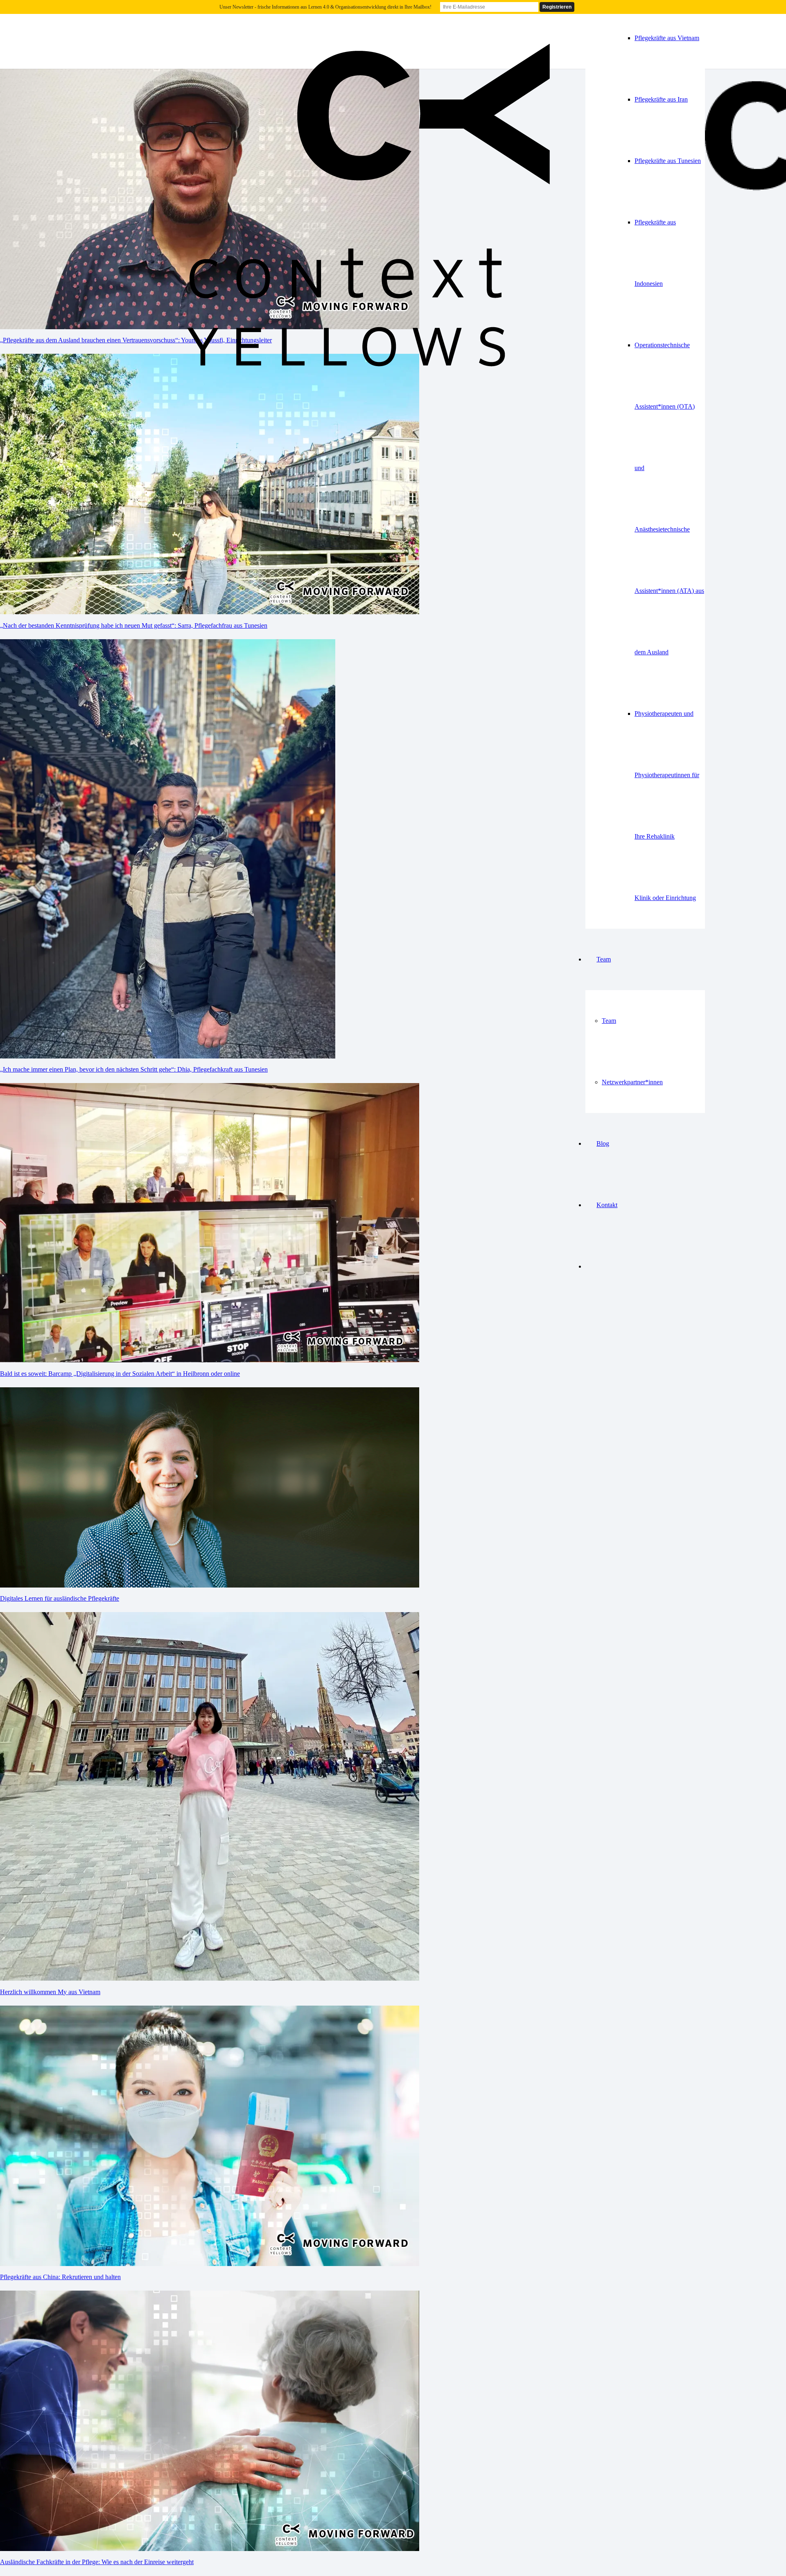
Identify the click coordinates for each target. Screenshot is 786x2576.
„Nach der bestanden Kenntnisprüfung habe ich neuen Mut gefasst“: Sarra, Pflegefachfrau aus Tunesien (134, 625)
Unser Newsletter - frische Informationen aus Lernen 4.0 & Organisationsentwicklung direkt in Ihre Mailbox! (325, 7)
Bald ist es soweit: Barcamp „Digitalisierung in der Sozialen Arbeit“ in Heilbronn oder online (120, 1374)
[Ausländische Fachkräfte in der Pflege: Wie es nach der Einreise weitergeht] (210, 2549)
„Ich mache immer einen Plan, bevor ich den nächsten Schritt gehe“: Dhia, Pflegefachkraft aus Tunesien (134, 1069)
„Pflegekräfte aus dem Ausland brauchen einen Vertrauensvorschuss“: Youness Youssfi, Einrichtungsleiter (136, 340)
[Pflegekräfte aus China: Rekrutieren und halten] (210, 2264)
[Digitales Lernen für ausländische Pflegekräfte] (210, 1585)
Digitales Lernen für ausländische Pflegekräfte (60, 1598)
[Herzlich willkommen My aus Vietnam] (210, 1978)
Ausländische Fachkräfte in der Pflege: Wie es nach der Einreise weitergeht (97, 2562)
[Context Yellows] (364, 422)
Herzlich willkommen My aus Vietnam (50, 1992)
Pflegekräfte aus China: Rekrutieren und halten (60, 2277)
